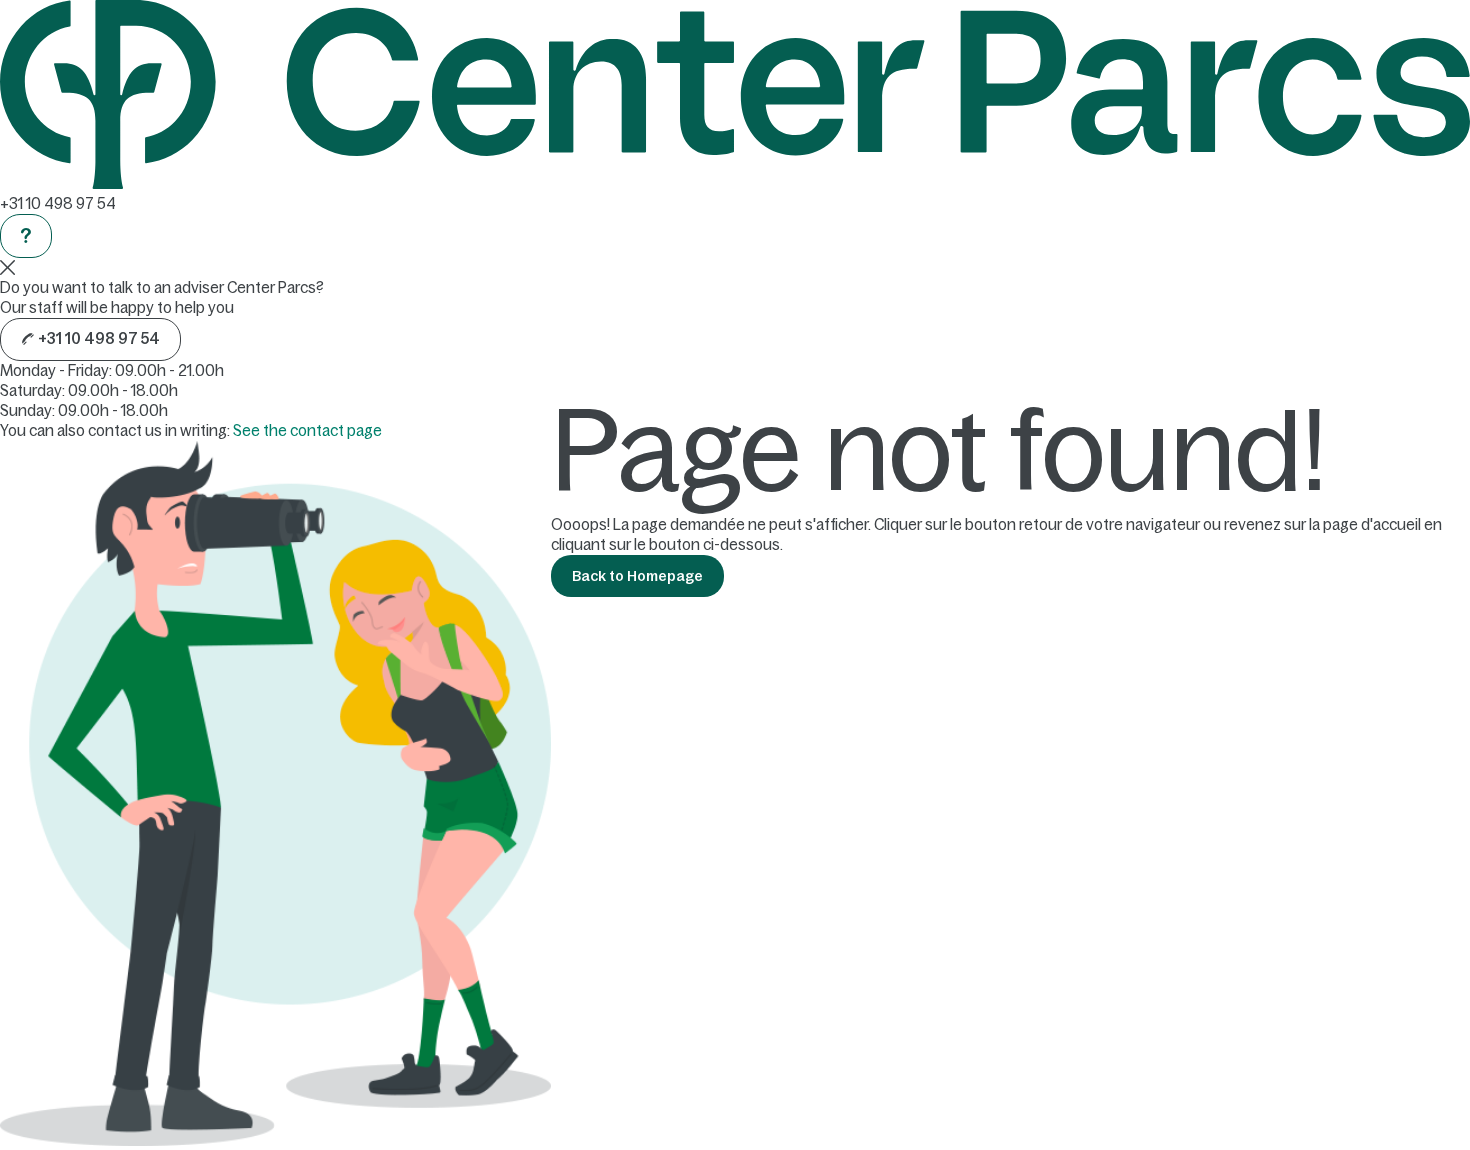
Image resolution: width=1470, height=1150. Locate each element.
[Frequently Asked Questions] (26, 236)
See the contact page (307, 430)
